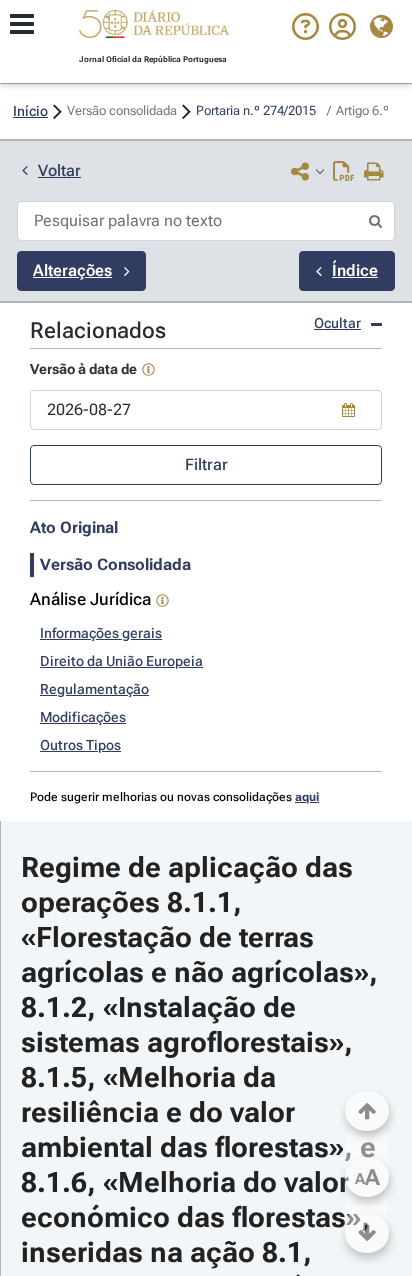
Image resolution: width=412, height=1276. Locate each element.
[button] (154, 27)
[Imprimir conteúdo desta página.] (374, 173)
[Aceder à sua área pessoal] (342, 35)
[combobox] (206, 410)
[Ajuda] (305, 35)
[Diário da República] (154, 28)
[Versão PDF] (343, 173)
